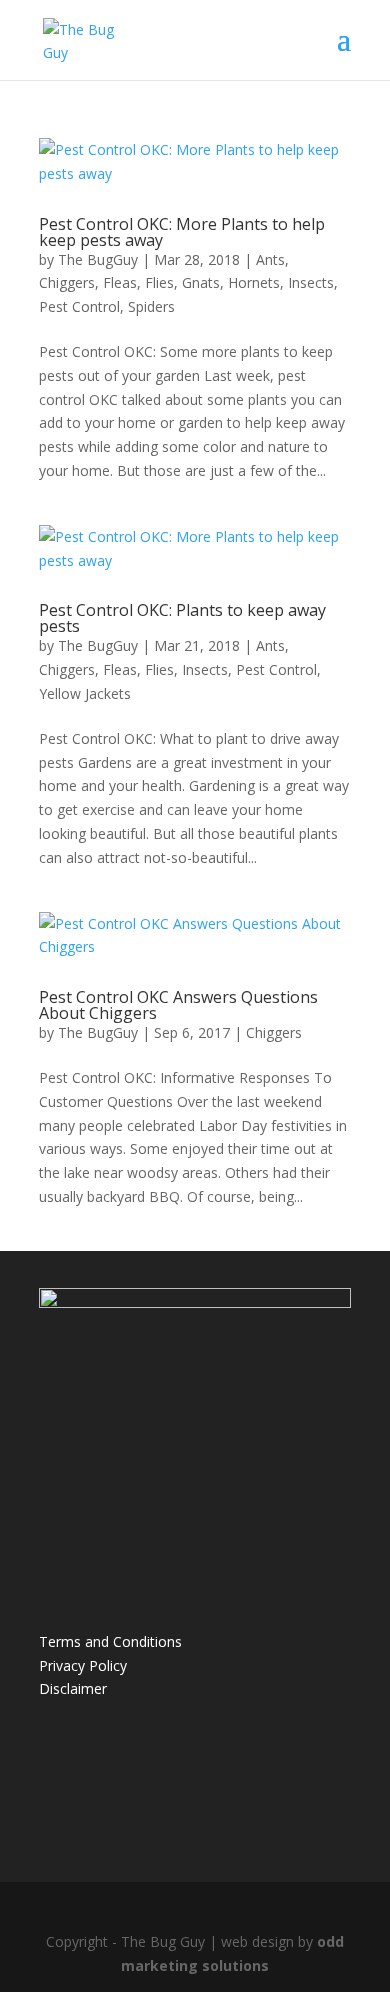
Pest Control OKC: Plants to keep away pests (182, 618)
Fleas (120, 282)
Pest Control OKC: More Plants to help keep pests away (182, 232)
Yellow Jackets (85, 693)
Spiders (151, 306)
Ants (270, 259)
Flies (159, 282)
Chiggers (67, 282)
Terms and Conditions (110, 1641)
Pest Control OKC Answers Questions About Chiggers (178, 1005)
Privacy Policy (83, 1665)
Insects (311, 282)
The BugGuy (98, 259)
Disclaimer (73, 1688)
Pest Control (79, 306)
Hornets (254, 282)
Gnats (201, 282)
